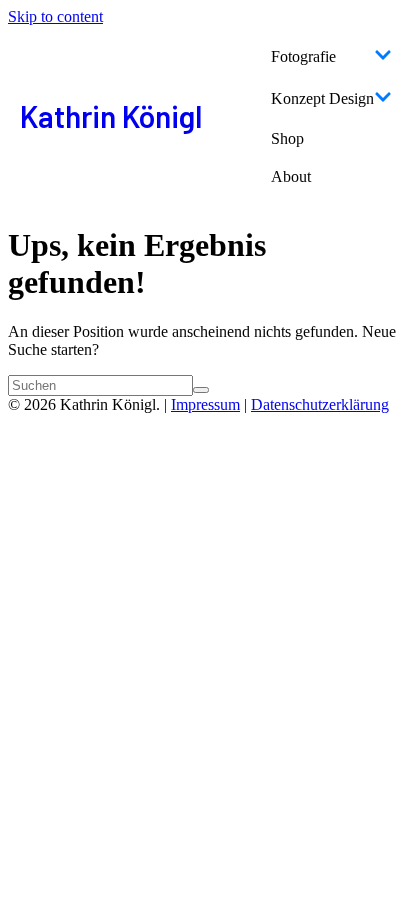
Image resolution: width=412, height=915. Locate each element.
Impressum (205, 404)
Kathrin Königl (111, 116)
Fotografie (303, 56)
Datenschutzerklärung (320, 404)
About (291, 176)
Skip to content (55, 16)
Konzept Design (322, 98)
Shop (287, 138)
